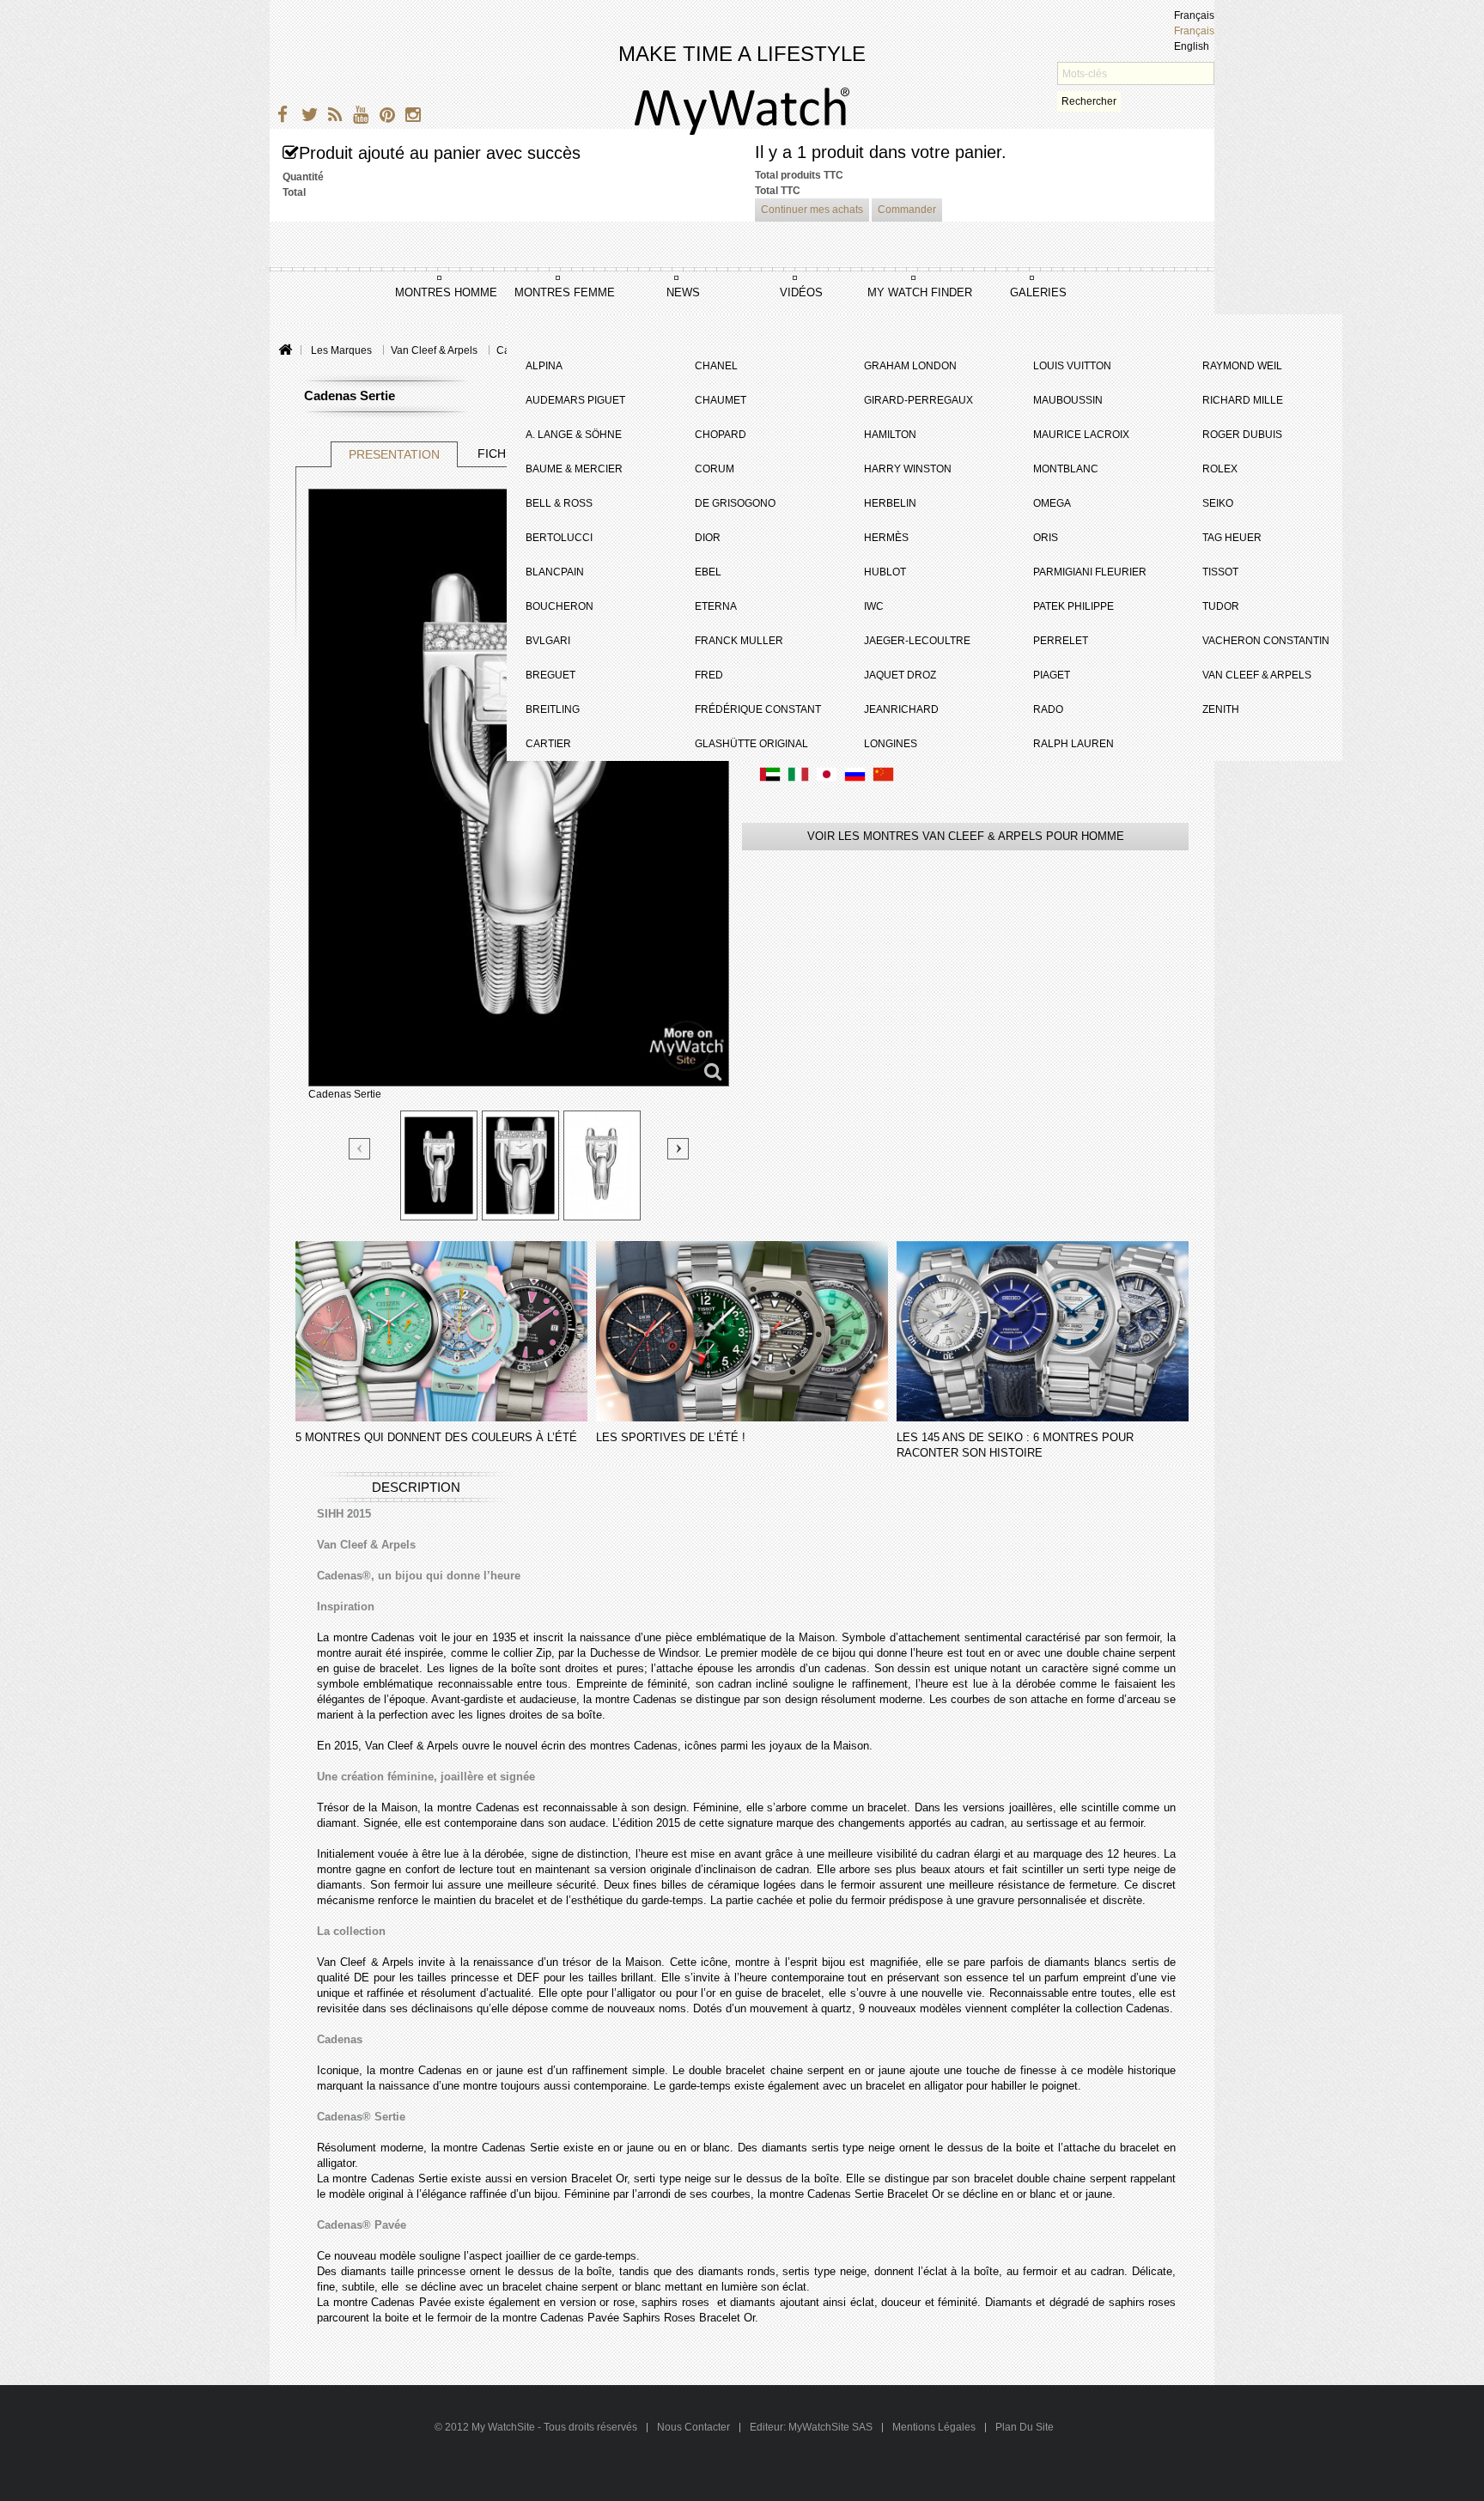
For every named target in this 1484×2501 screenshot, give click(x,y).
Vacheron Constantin (1266, 641)
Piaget (1052, 675)
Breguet (550, 675)
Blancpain (555, 572)
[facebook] (280, 117)
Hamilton (890, 435)
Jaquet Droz (900, 675)
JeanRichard (901, 709)
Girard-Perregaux (918, 400)
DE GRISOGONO (735, 503)
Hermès (886, 538)
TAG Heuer (1232, 538)
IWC (874, 606)
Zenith (1221, 709)
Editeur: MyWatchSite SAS (811, 2427)
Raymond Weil (1242, 366)
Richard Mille (1243, 400)
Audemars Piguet (575, 400)
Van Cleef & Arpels (1257, 675)
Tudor (1221, 606)
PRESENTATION (394, 454)
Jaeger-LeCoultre (917, 641)
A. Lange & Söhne (574, 435)
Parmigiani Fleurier (1090, 572)
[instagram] (409, 117)
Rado (1048, 709)
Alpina (544, 366)
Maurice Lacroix (1081, 435)
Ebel (708, 572)
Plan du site (1025, 2427)
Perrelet (1061, 641)
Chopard (721, 435)
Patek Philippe (1073, 606)
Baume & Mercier (574, 469)
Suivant (678, 1149)
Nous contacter (695, 2427)
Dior (708, 538)
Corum (715, 469)
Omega (1052, 503)
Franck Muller (739, 641)
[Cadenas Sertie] (439, 1165)
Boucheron (560, 606)
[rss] (332, 117)
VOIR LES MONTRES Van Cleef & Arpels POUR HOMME (966, 836)
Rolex (1220, 469)
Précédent (360, 1150)
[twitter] (306, 117)
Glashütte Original (751, 744)
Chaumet (721, 400)
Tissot (1220, 572)
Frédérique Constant (758, 709)
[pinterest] (383, 117)
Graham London (910, 366)
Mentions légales (934, 2427)
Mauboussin (1068, 400)
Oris (1046, 538)
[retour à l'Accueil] (285, 351)
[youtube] (358, 117)
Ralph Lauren (1073, 744)
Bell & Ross (559, 503)
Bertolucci (559, 538)
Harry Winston (908, 469)
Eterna (716, 606)
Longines (891, 744)
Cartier (548, 744)
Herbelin (890, 503)
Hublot (885, 572)
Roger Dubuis (1242, 435)
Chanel (716, 366)
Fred (709, 675)
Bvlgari (548, 641)
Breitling (553, 709)
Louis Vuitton (1072, 366)
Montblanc (1066, 469)
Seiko (1218, 503)
